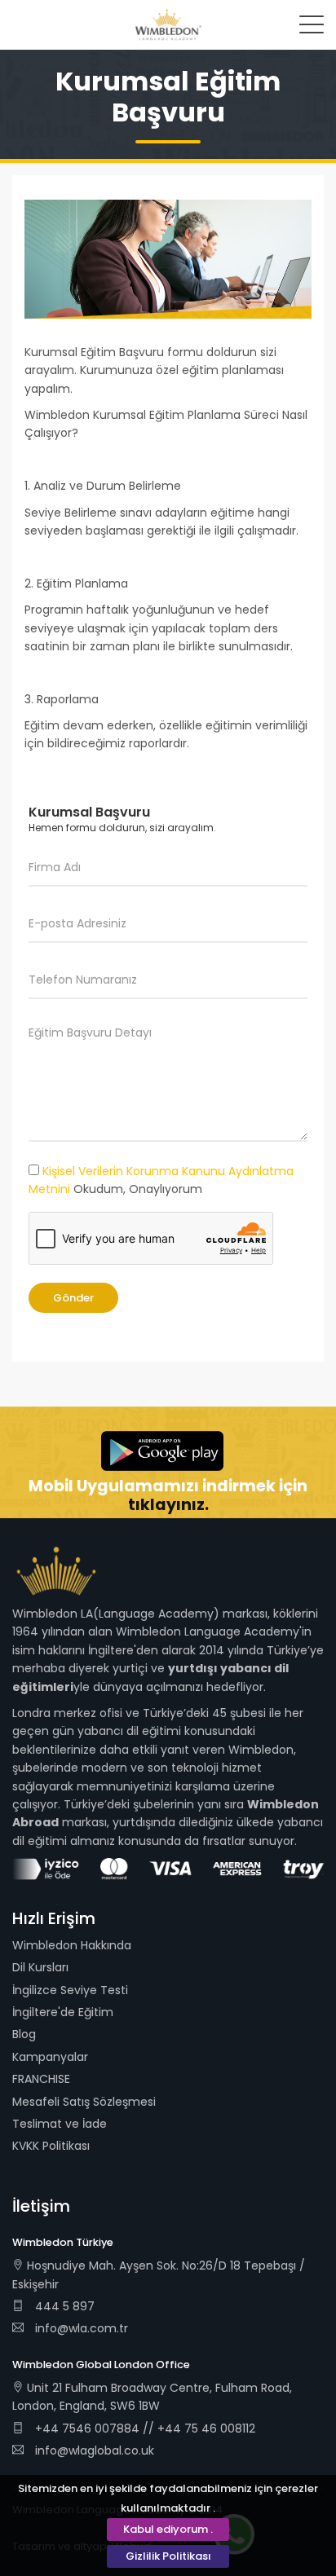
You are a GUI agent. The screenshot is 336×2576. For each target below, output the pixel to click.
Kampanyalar (50, 2057)
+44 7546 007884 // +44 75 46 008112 (144, 2428)
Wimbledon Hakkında (72, 1945)
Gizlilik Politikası (168, 2556)
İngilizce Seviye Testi (70, 1990)
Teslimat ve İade (60, 2124)
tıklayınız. (168, 1505)
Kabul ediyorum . (168, 2529)
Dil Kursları (40, 1967)
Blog (24, 2034)
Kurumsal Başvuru (89, 812)
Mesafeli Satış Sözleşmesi (84, 2102)
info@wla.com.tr (82, 2328)
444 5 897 (63, 2306)
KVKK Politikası (51, 2146)
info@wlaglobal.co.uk (95, 2451)
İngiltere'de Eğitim (63, 2012)
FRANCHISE (41, 2079)
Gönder (73, 1298)
